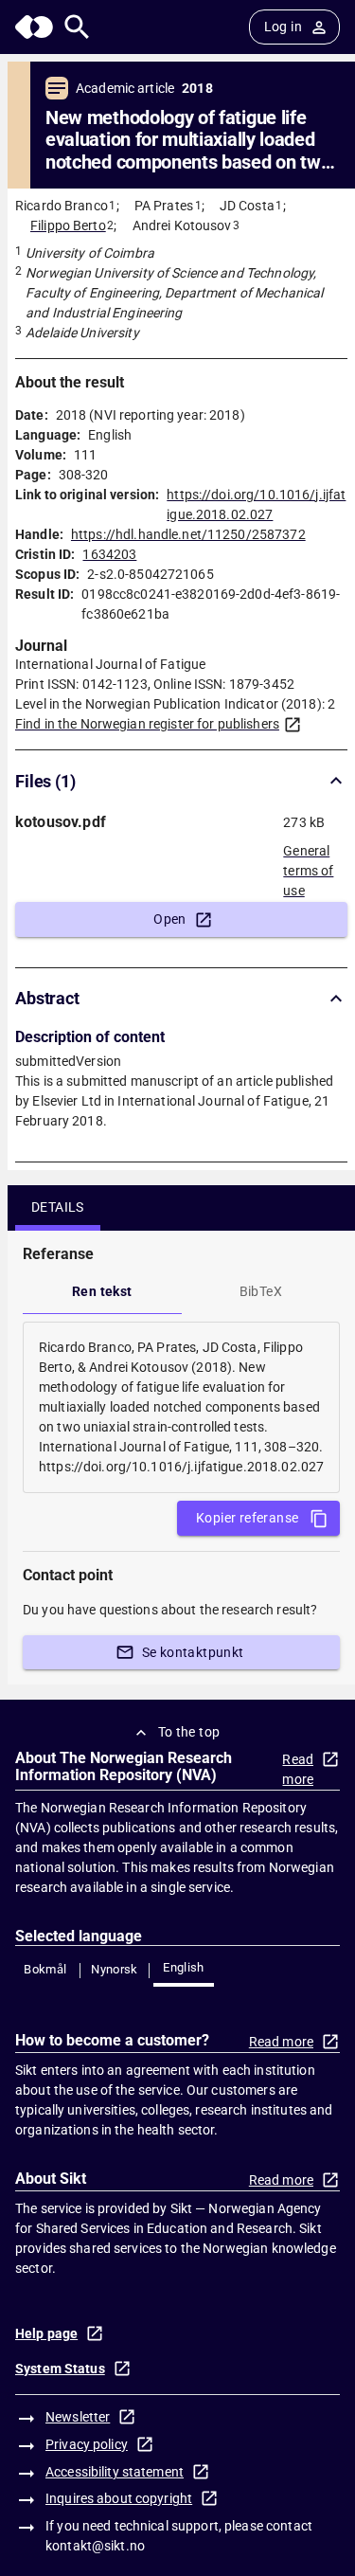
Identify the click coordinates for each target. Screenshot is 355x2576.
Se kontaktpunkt (193, 1652)
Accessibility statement (115, 2472)
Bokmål (45, 1969)
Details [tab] (58, 1207)
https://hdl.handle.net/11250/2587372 (188, 534)
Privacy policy (87, 2444)
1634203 (109, 554)
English (184, 1967)
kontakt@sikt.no (95, 2546)
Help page (46, 2333)
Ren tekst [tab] (102, 1291)
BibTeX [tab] (261, 1291)
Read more (298, 1769)
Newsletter (78, 2417)
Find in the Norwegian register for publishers (147, 724)
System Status (60, 2369)
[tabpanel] (181, 1407)
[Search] (77, 27)
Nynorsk (115, 1969)
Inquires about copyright (119, 2498)
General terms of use (308, 865)
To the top (189, 1732)
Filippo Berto (68, 225)
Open (170, 919)
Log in (283, 27)
